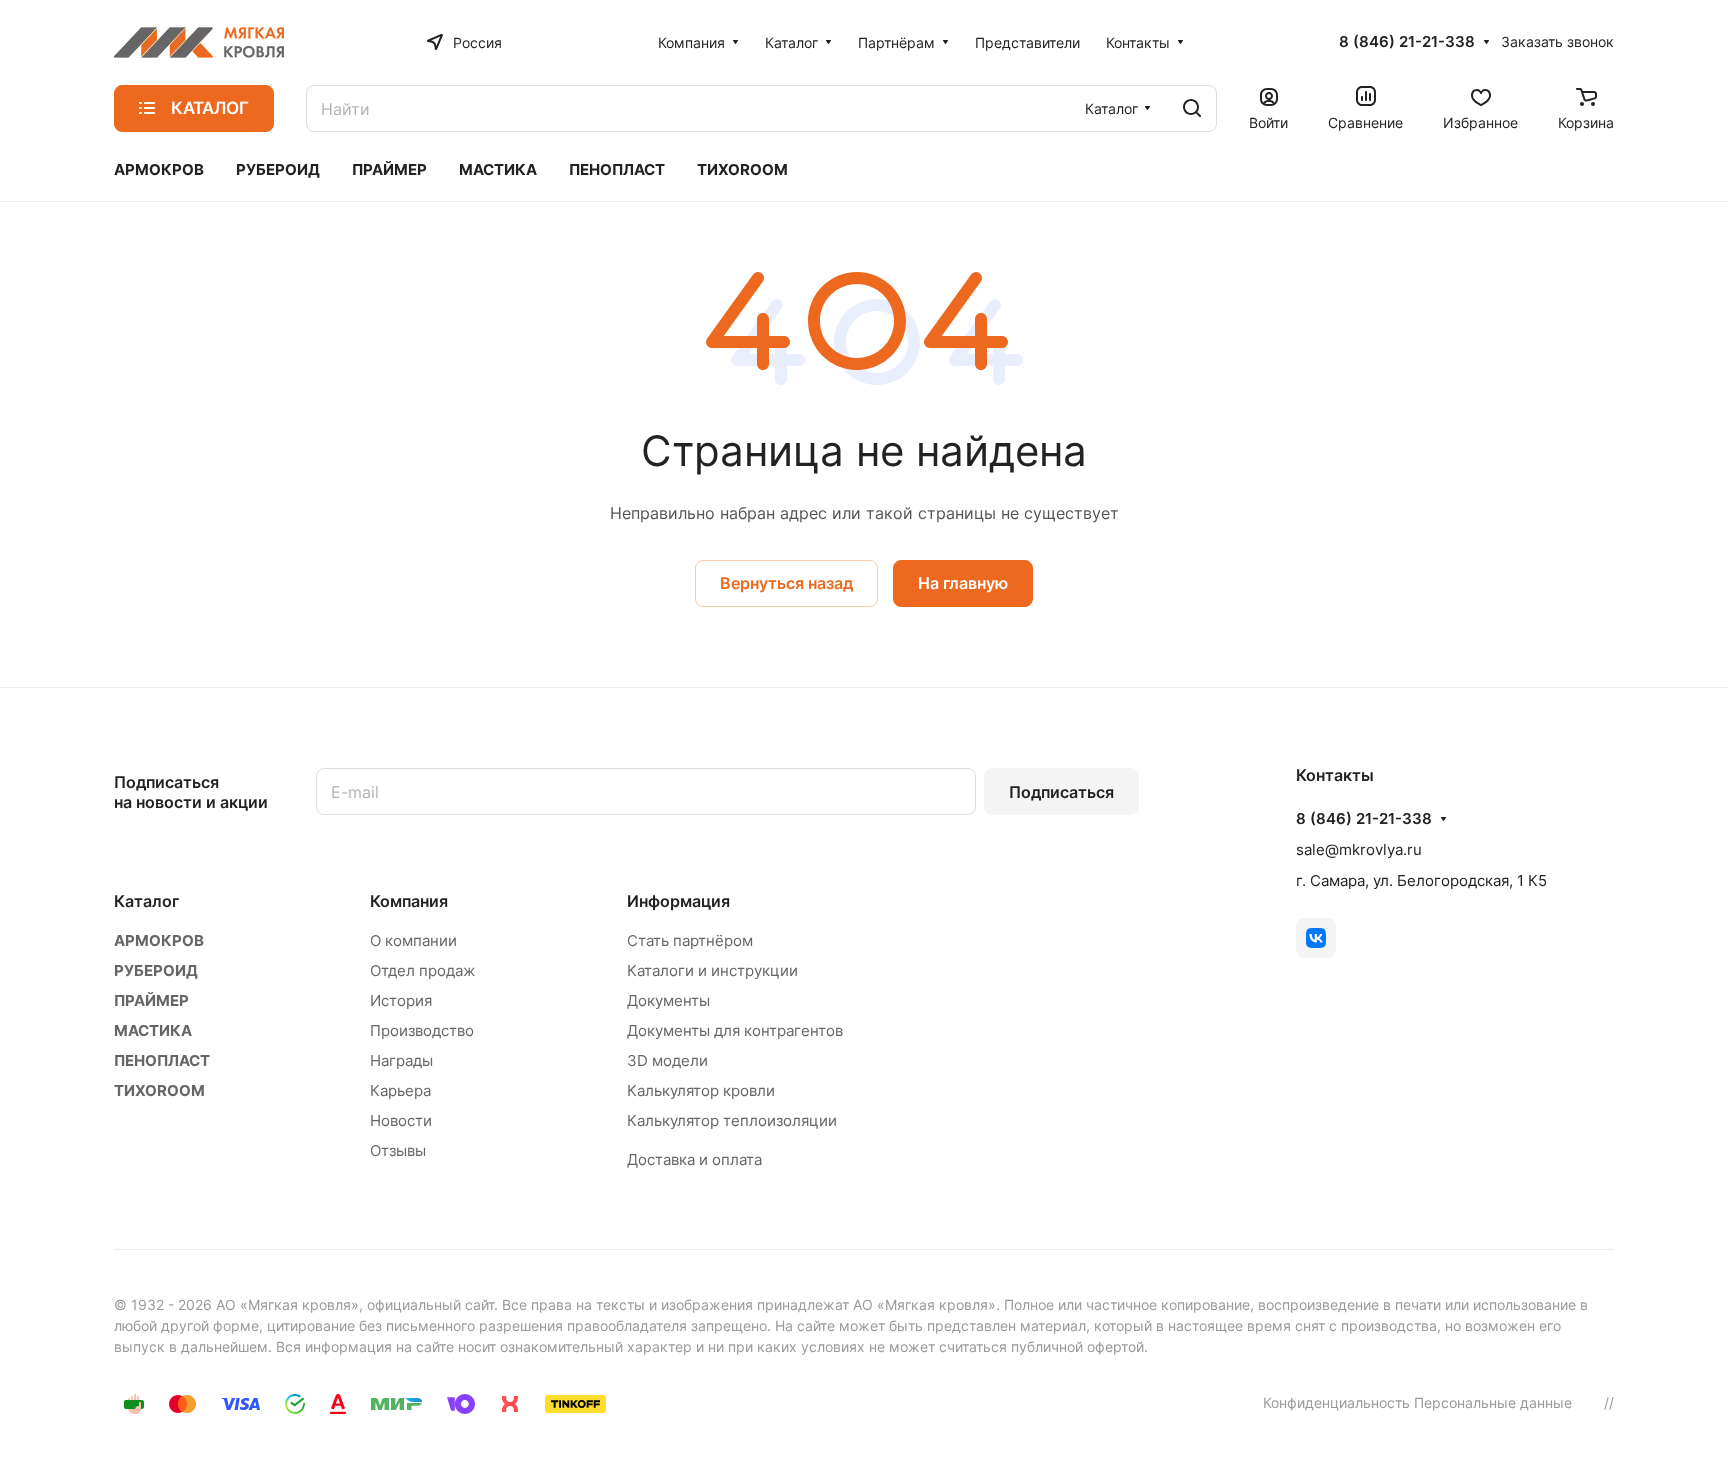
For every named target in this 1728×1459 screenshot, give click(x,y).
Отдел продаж (422, 970)
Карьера (400, 1090)
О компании (413, 940)
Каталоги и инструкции (712, 970)
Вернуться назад (786, 583)
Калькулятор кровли (701, 1090)
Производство (422, 1030)
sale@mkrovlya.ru (1359, 849)
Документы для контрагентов (735, 1030)
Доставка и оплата (694, 1159)
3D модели (667, 1060)
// (1609, 1402)
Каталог (146, 901)
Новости (401, 1120)
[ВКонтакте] (1316, 938)
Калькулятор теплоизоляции (732, 1120)
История (401, 1000)
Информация (678, 901)
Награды (401, 1060)
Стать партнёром (690, 940)
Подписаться (1061, 792)
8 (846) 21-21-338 (1407, 42)
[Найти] (1192, 108)
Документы (668, 1000)
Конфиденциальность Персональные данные (1417, 1402)
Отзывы (398, 1150)
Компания (409, 901)
